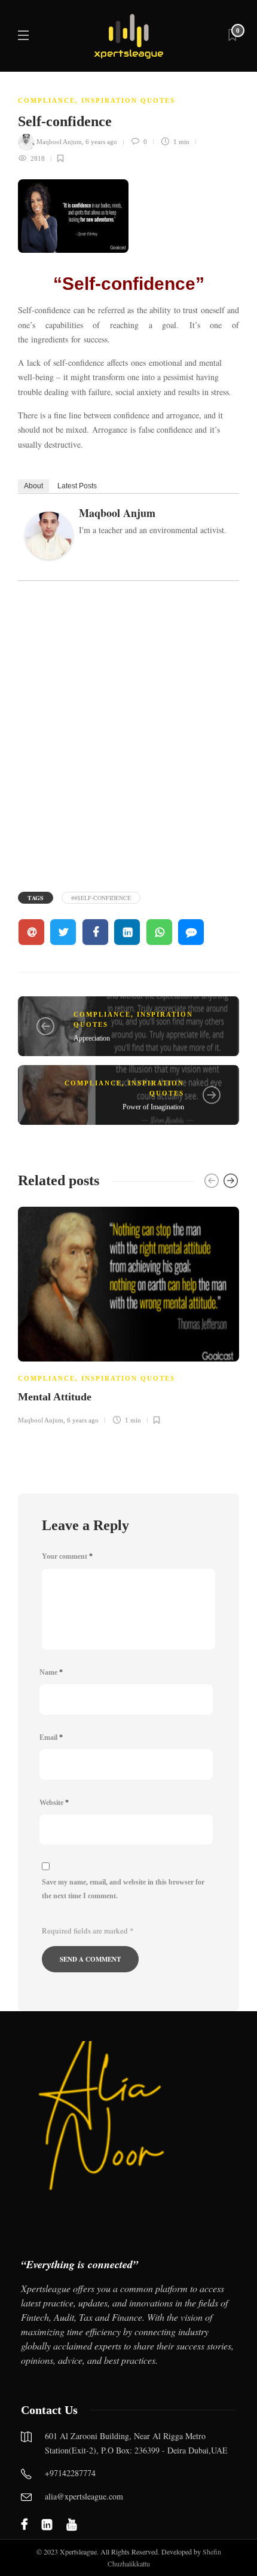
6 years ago (101, 142)
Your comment (67, 1556)
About (33, 486)
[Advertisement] (128, 735)
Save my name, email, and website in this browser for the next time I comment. (123, 1889)
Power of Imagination (153, 1107)
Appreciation (92, 1038)
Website (54, 1803)
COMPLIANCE (47, 100)
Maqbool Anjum (59, 142)
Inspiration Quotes (128, 100)
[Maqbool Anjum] (53, 539)
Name (51, 1672)
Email (51, 1737)
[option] (128, 1314)
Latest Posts (77, 486)
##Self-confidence (101, 898)
